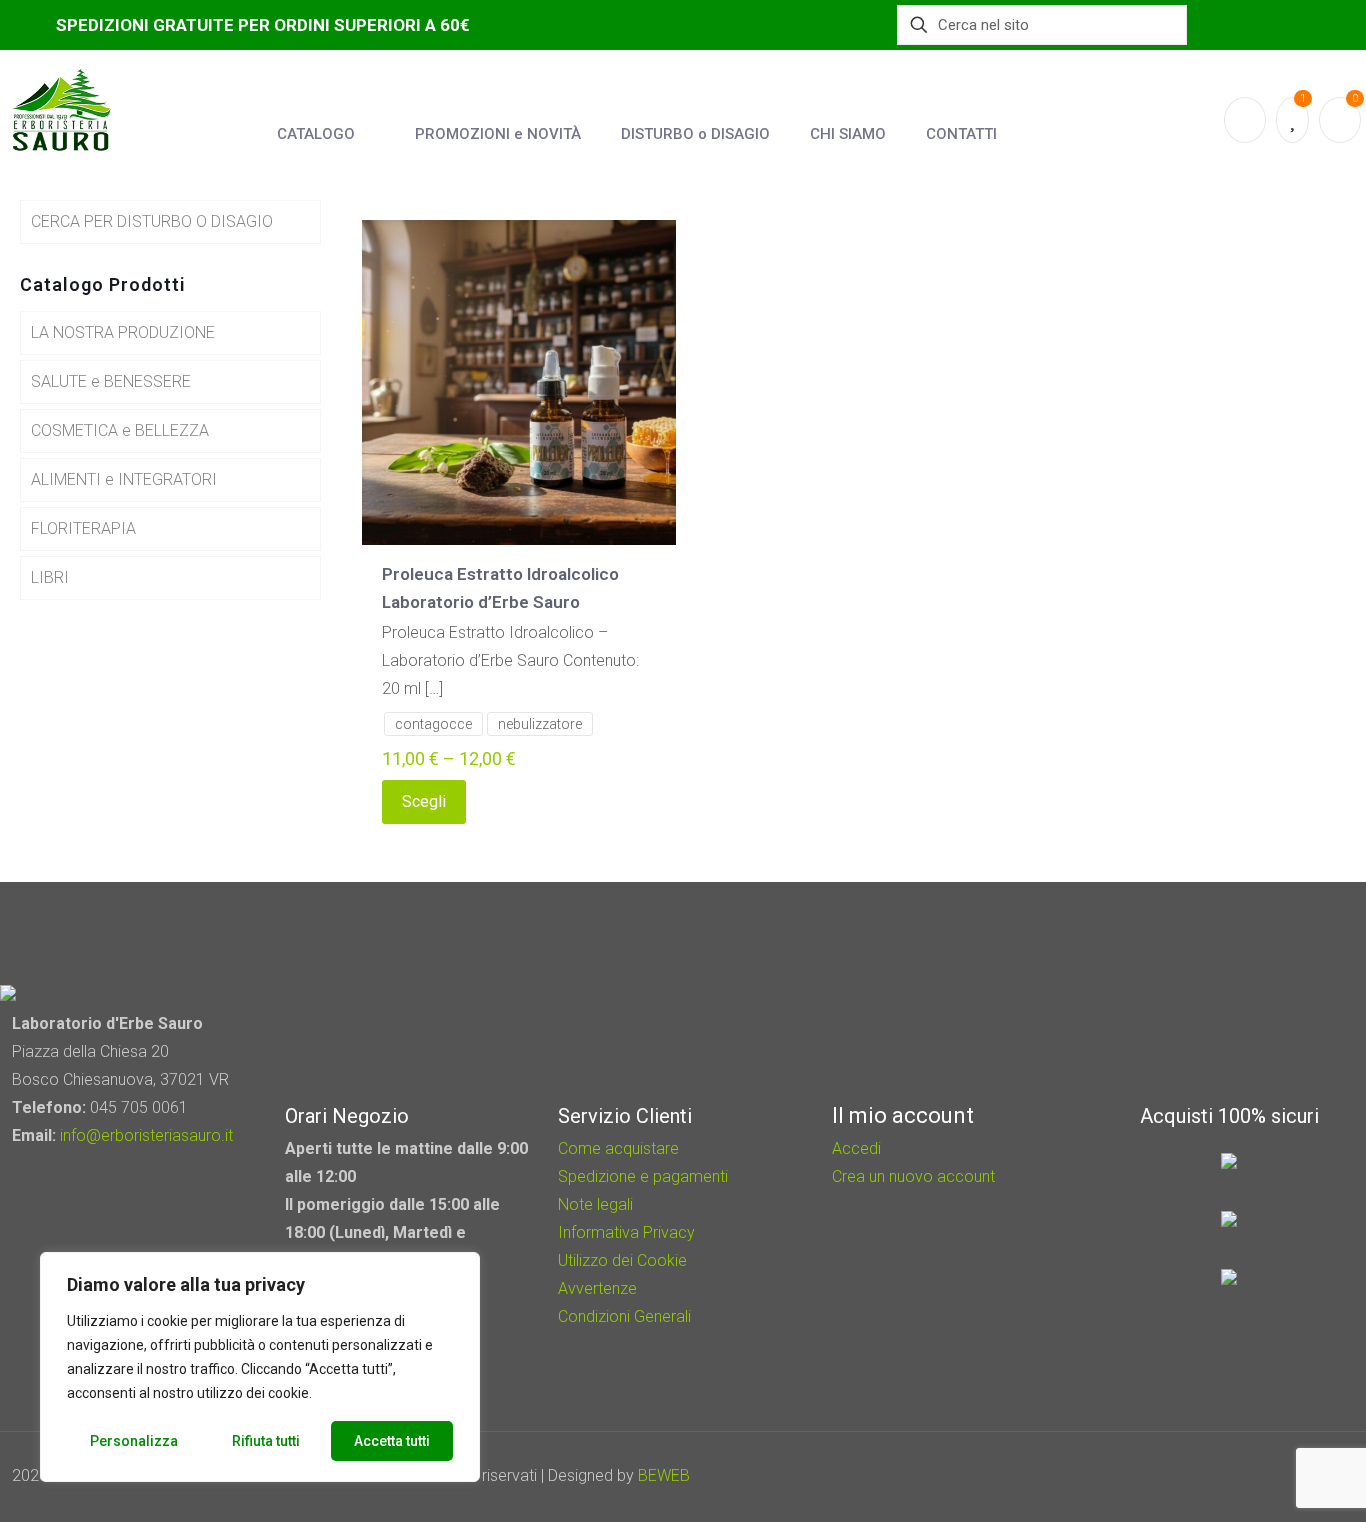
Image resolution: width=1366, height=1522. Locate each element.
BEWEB (664, 1475)
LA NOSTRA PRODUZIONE (123, 332)
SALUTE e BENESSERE (111, 381)
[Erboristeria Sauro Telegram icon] (1286, 1476)
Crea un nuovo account (913, 1176)
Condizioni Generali (624, 1316)
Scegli (424, 801)
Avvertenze (597, 1288)
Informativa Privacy (626, 1232)
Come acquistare (618, 1148)
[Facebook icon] (1236, 1476)
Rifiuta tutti (266, 1441)
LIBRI (50, 577)
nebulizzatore (540, 724)
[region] (260, 1367)
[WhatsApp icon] (1209, 1476)
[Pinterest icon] (1263, 1476)
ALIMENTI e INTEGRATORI (124, 479)
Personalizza (134, 1441)
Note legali (595, 1204)
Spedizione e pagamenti (643, 1176)
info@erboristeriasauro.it (146, 1135)
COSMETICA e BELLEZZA (120, 430)
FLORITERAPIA (83, 528)
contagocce (433, 724)
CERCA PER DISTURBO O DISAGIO (152, 221)
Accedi (856, 1148)
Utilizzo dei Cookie (622, 1260)
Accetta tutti (392, 1441)
